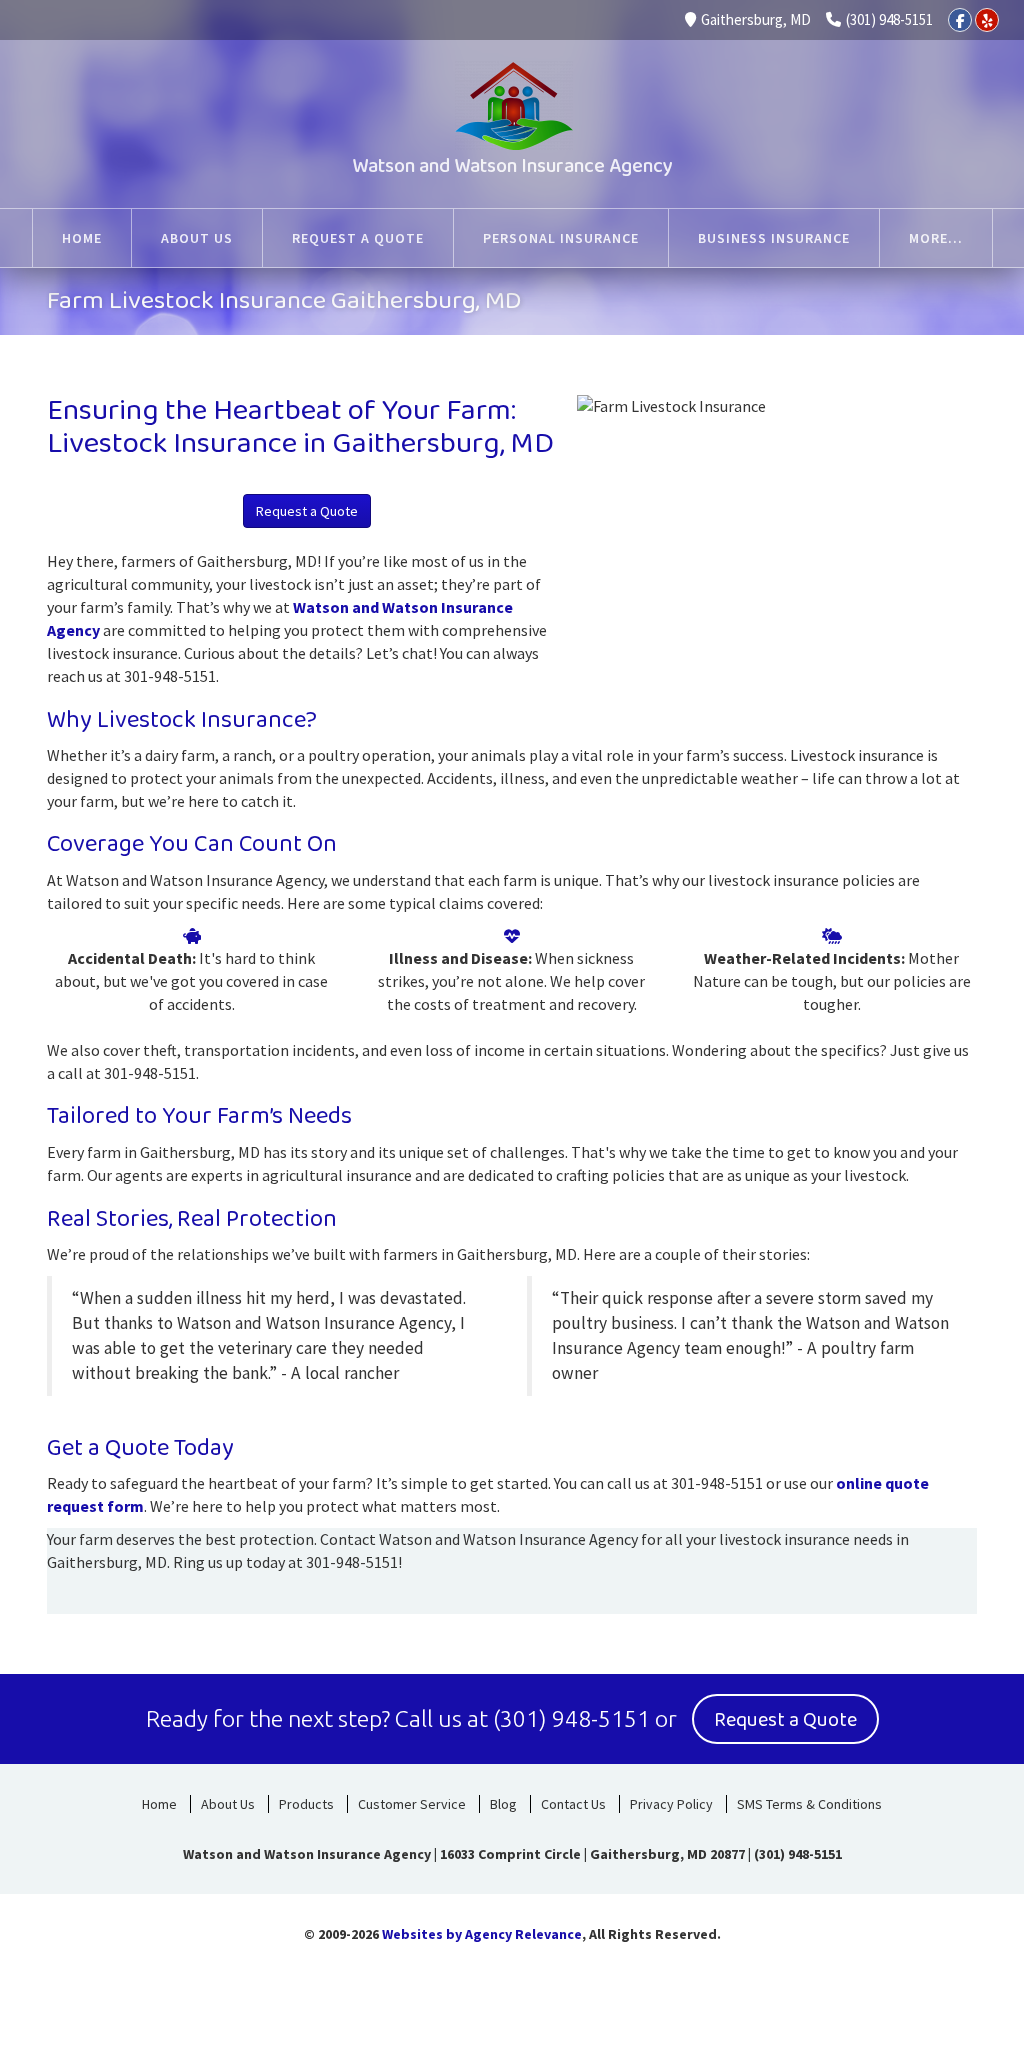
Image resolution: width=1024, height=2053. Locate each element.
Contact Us (573, 1804)
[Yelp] (987, 20)
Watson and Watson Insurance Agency (512, 166)
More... (936, 238)
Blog (503, 1804)
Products (306, 1804)
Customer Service (412, 1804)
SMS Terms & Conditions (809, 1804)
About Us (228, 1804)
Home (159, 1804)
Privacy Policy (671, 1804)
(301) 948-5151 (889, 19)
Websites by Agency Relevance (482, 1934)
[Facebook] (960, 20)
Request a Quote (307, 511)
